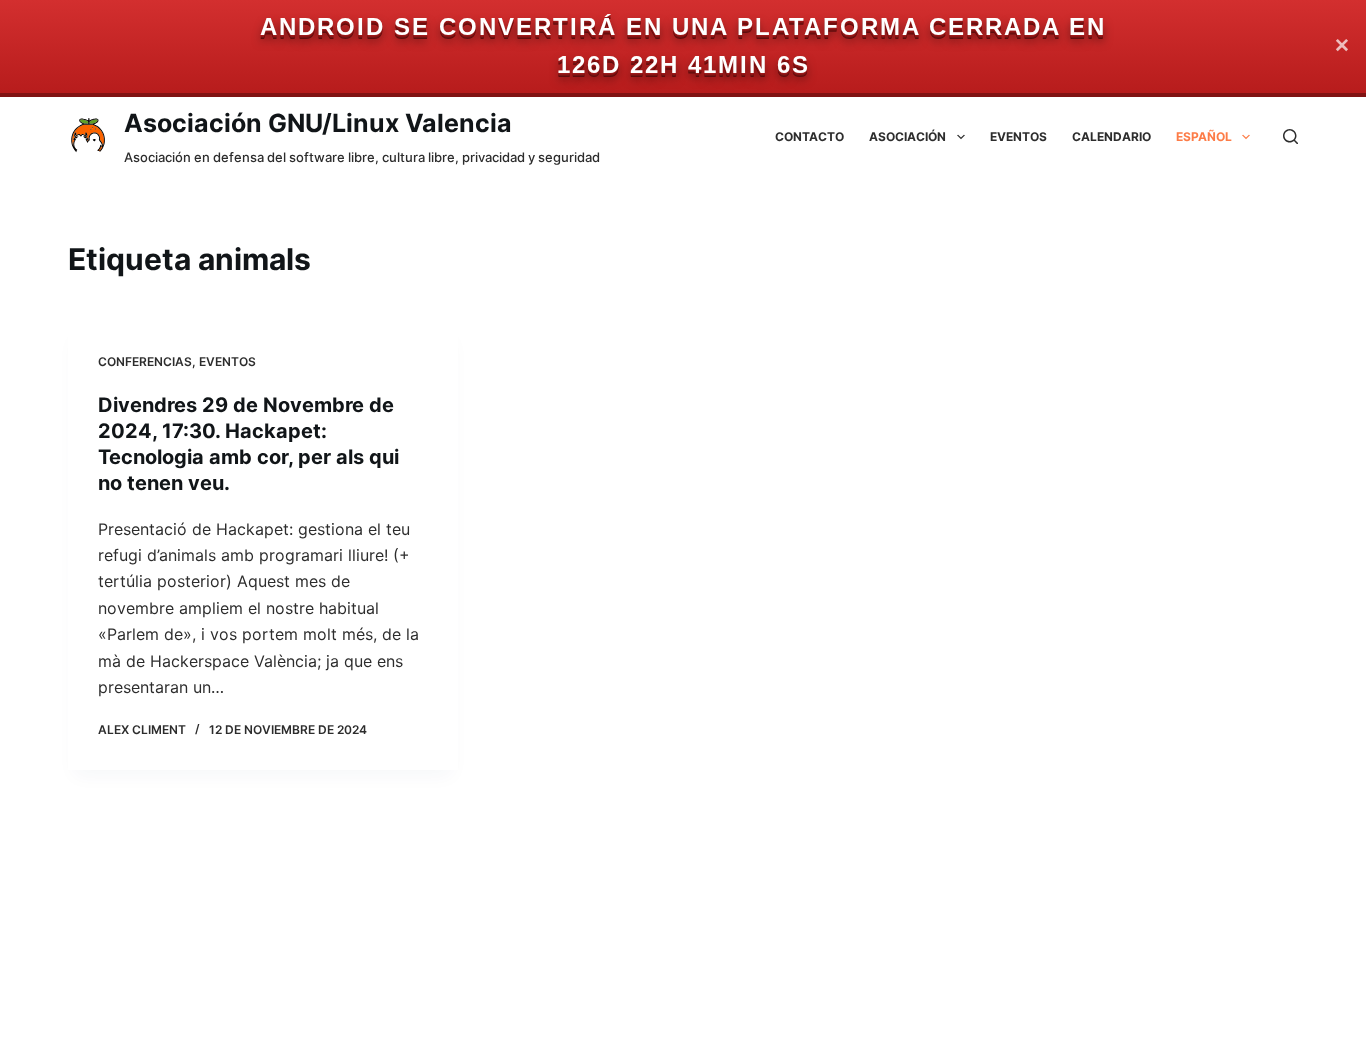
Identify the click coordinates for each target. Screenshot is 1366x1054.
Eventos (1018, 136)
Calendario (1111, 136)
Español (1204, 136)
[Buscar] (1290, 136)
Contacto (809, 136)
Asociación (907, 136)
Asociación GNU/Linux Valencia (318, 123)
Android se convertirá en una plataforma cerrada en (683, 26)
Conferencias (145, 361)
